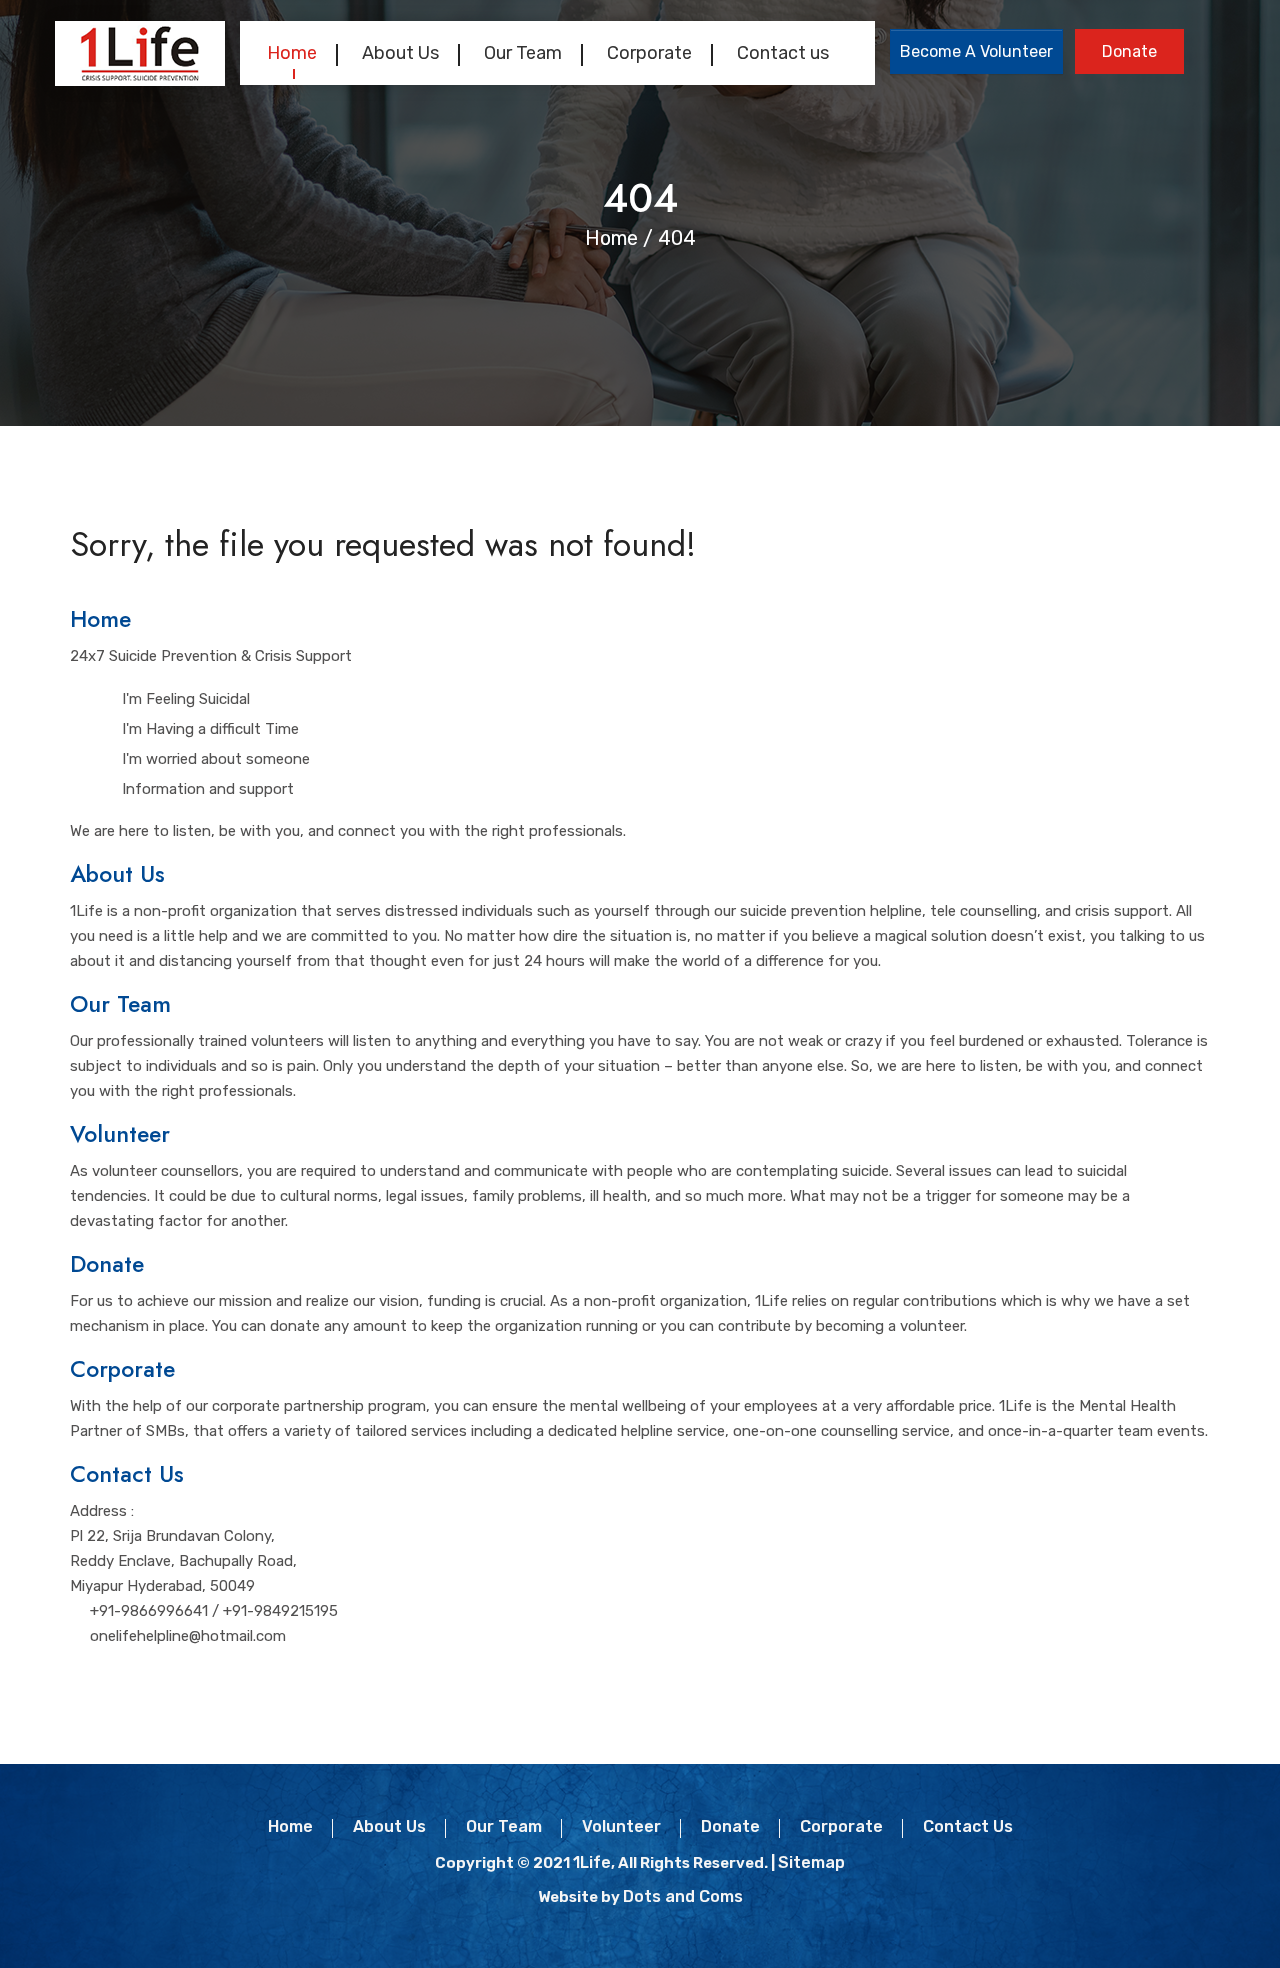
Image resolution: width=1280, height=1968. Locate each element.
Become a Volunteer (976, 51)
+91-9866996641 (149, 1611)
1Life (592, 1862)
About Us (400, 53)
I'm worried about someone (216, 759)
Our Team (523, 53)
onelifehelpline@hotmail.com (188, 1636)
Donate (1129, 51)
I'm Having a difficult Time (210, 729)
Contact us (783, 53)
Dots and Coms (683, 1896)
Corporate (649, 53)
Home (292, 53)
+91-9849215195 (280, 1611)
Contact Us (127, 1474)
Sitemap (811, 1862)
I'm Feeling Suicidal (186, 699)
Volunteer (120, 1134)
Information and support (208, 789)
